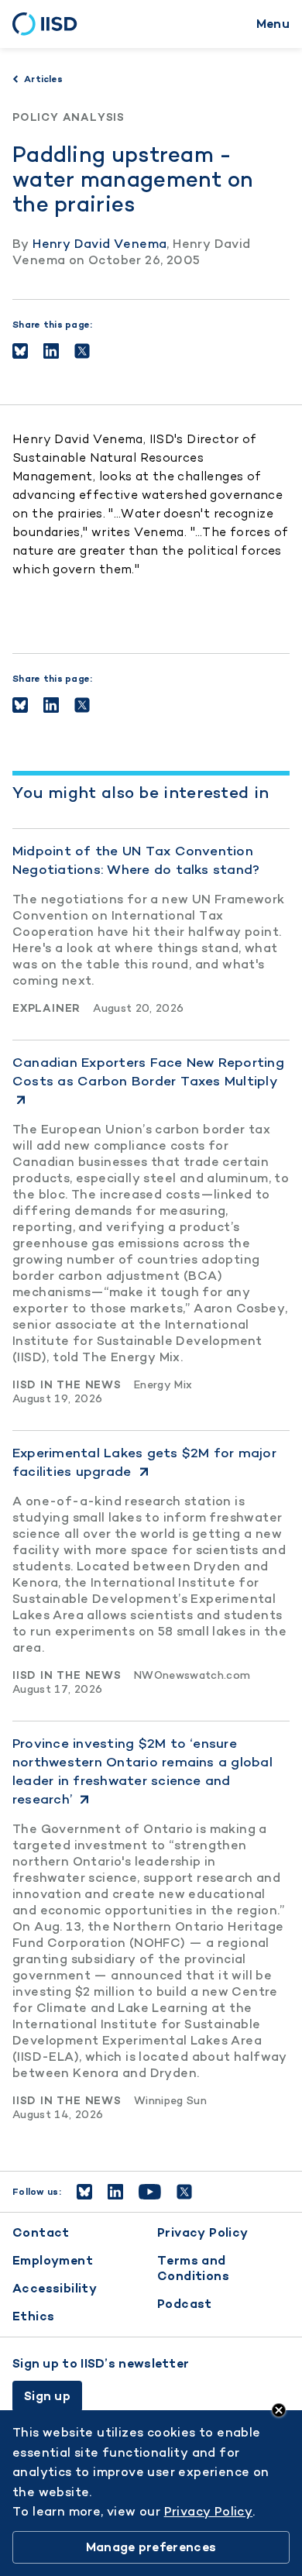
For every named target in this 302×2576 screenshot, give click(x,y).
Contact (41, 2232)
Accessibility (55, 2288)
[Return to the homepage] (50, 24)
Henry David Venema (100, 244)
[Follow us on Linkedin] (115, 2192)
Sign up (47, 2396)
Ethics (33, 2316)
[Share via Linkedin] (51, 351)
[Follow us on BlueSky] (84, 2192)
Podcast (185, 2304)
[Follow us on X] (184, 2192)
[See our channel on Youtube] (150, 2192)
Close (279, 2410)
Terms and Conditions (193, 2268)
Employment (53, 2260)
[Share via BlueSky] (20, 351)
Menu (273, 24)
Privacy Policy (203, 2232)
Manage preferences (151, 2547)
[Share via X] (82, 351)
